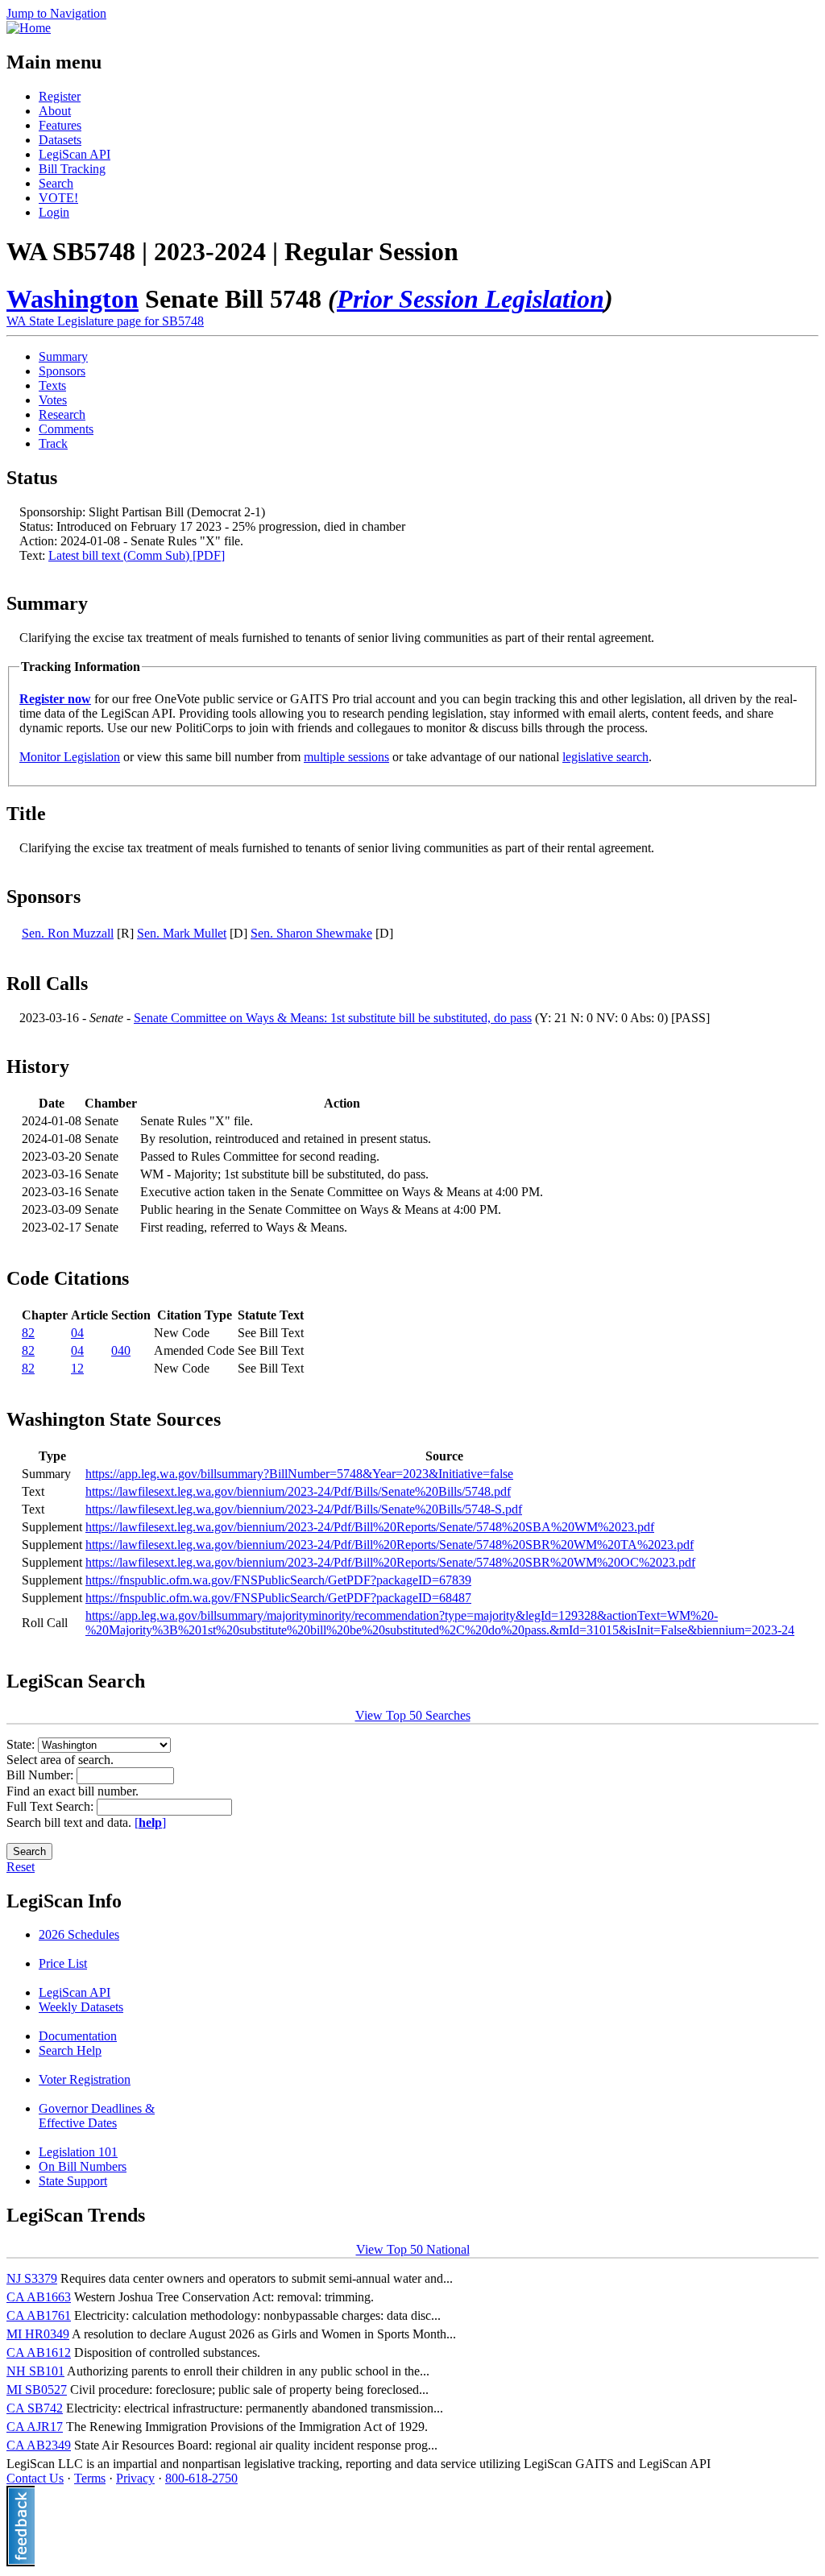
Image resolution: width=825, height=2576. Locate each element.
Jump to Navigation (56, 13)
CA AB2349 (39, 2445)
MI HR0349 (38, 2334)
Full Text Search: (52, 1806)
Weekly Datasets (81, 2007)
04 (77, 1333)
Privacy (135, 2478)
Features (60, 125)
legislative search (605, 757)
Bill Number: (41, 1775)
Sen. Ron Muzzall (68, 933)
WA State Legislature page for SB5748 (105, 321)
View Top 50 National (413, 2249)
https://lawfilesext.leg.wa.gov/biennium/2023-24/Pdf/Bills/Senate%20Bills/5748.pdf (298, 1491)
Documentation (78, 2036)
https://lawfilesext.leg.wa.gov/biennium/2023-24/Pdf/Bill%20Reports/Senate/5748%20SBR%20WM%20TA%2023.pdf (390, 1545)
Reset (21, 1867)
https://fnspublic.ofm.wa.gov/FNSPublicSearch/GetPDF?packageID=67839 (278, 1580)
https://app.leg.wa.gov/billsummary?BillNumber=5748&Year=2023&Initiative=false (299, 1474)
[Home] (29, 28)
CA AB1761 (39, 2315)
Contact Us (35, 2478)
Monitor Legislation (70, 757)
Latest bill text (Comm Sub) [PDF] (137, 555)
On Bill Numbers (83, 2166)
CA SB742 (35, 2408)
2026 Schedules (79, 1934)
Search (56, 183)
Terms (90, 2478)
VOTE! (58, 198)
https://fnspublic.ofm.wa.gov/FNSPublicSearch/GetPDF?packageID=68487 (278, 1598)
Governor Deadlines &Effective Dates (97, 2116)
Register (60, 96)
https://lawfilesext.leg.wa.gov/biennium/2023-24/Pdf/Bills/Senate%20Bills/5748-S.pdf (304, 1509)
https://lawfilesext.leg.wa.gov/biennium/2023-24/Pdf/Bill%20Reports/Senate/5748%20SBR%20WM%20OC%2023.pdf (390, 1562)
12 (77, 1368)
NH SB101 (35, 2371)
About (55, 111)
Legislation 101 (78, 2152)
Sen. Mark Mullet (182, 933)
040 (121, 1350)
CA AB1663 (39, 2297)
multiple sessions (346, 757)
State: (22, 1744)
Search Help (70, 2050)
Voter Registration (85, 2079)
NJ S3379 (32, 2278)
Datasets (60, 140)
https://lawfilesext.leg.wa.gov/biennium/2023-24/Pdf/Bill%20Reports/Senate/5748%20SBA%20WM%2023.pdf (370, 1527)
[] (150, 1822)
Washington (73, 299)
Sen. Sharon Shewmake (311, 933)
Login (54, 212)
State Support (73, 2181)
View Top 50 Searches (413, 1715)
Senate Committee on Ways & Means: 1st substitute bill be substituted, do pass (333, 1018)
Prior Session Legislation (471, 299)
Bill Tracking (72, 169)
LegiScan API (75, 154)
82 (28, 1333)
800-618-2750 (201, 2478)
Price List (63, 1963)
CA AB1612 (39, 2352)
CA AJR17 (35, 2427)
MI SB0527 (37, 2390)
